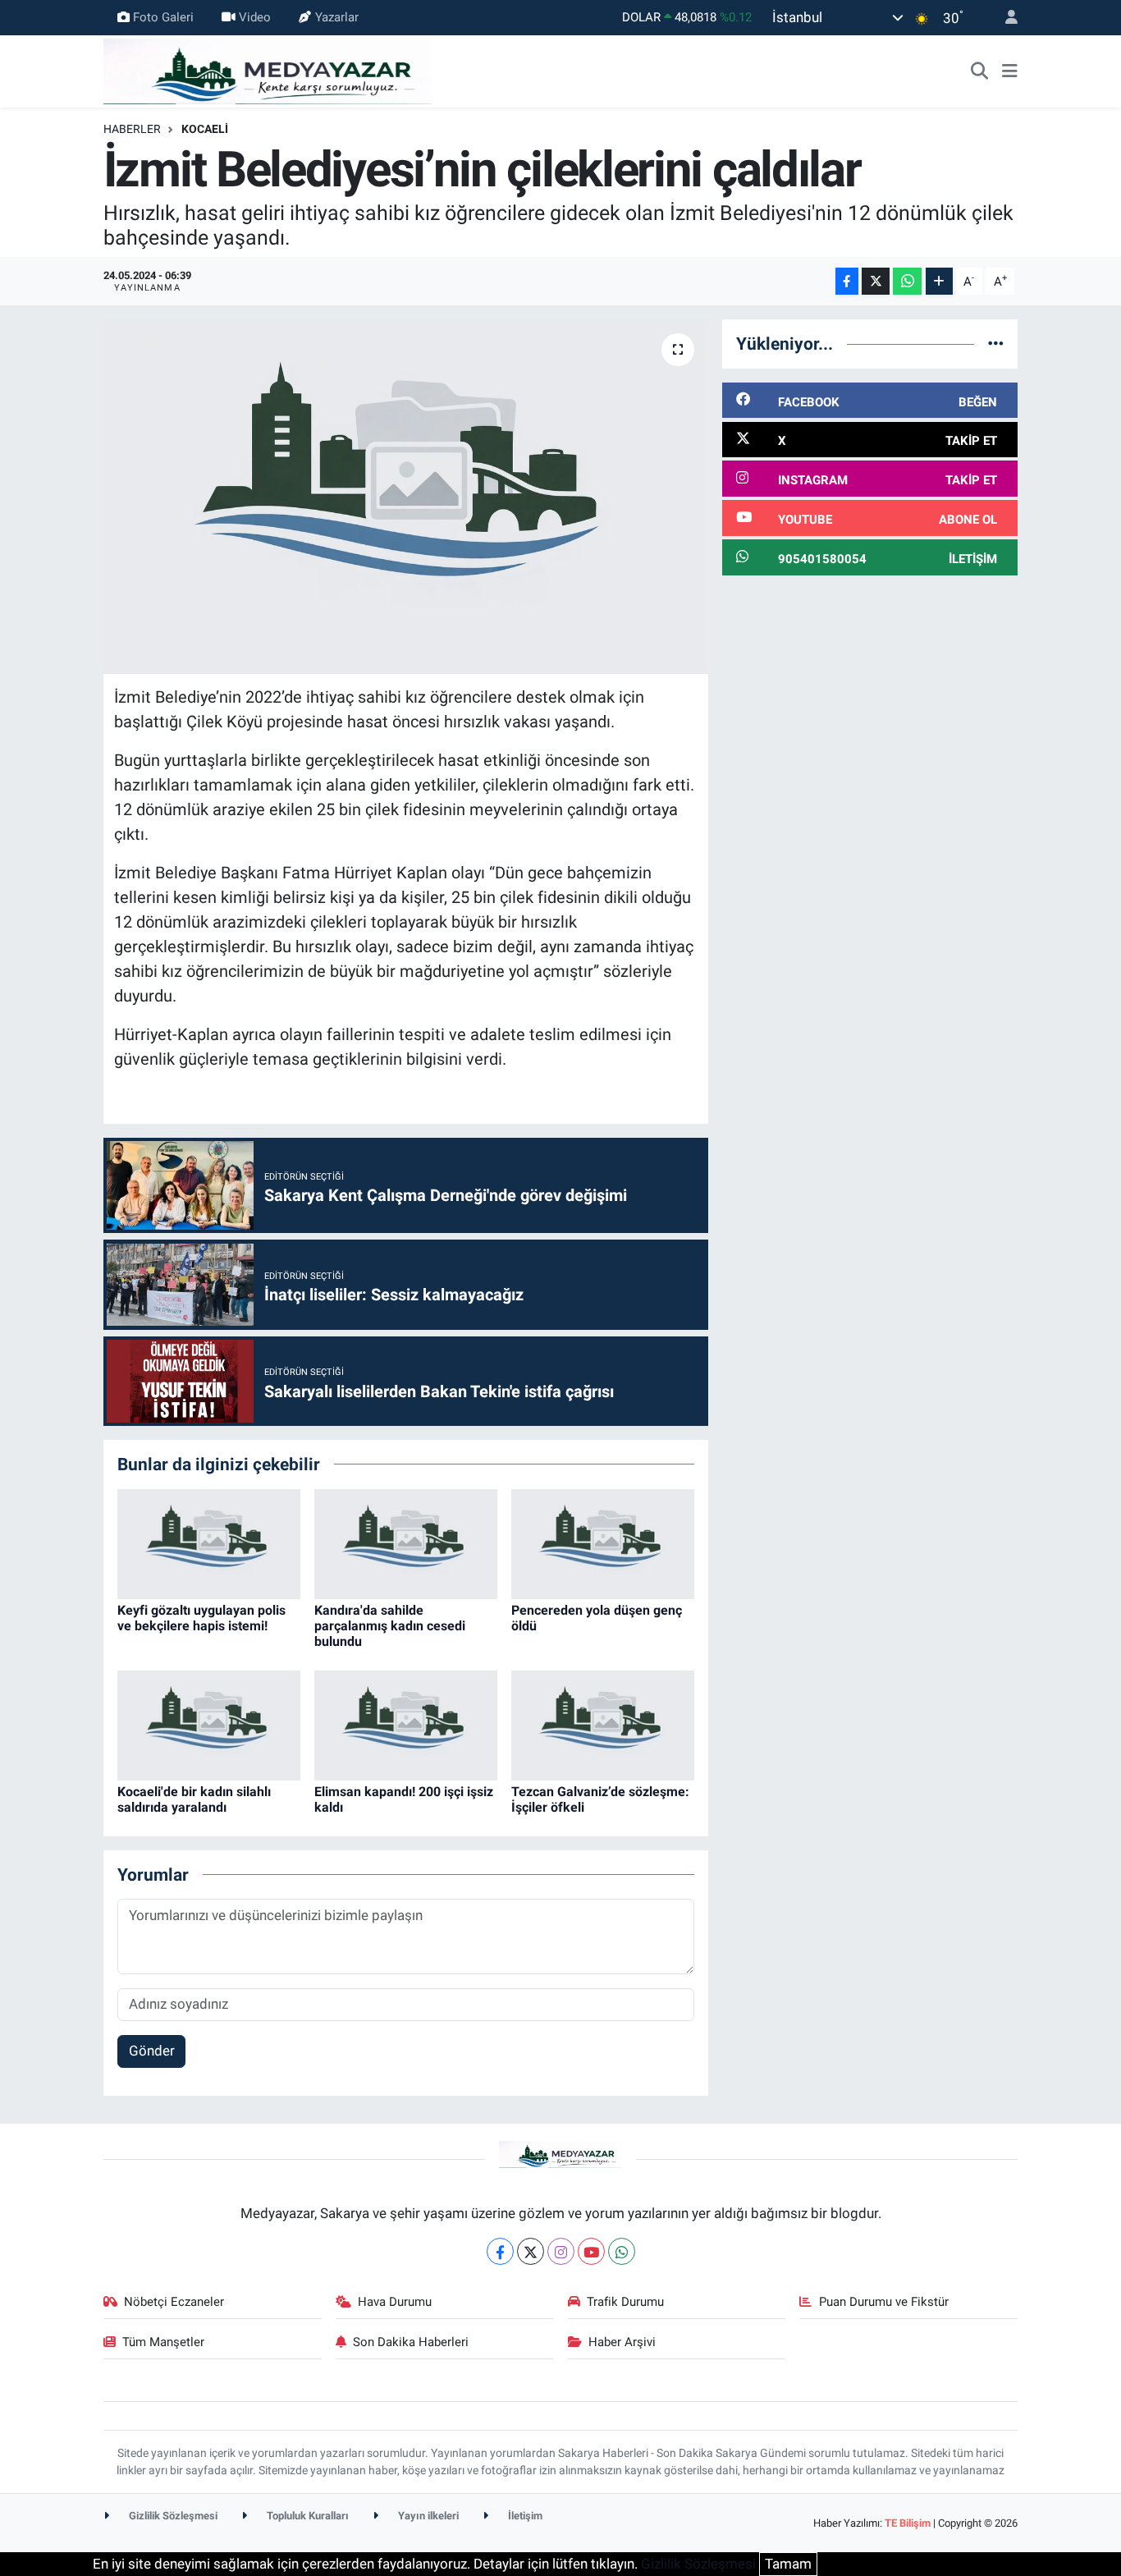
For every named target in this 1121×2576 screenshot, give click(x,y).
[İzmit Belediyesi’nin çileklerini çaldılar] (406, 497)
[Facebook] (500, 2251)
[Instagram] (561, 2251)
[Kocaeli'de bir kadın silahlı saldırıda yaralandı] (209, 1724)
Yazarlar (337, 17)
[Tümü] (996, 343)
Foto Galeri (163, 17)
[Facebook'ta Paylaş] (847, 281)
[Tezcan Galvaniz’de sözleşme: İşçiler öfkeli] (603, 1724)
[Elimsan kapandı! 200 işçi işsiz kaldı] (406, 1724)
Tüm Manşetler (163, 2342)
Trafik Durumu (625, 2302)
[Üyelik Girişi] (1004, 18)
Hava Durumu (395, 2302)
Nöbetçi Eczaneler (174, 2302)
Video (255, 17)
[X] (531, 2251)
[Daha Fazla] (939, 281)
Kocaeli (205, 129)
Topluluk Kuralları (307, 2516)
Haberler (132, 129)
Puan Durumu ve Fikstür (884, 2302)
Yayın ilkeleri (427, 2516)
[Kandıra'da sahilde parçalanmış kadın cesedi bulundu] (406, 1542)
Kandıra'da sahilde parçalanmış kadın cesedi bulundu (390, 1626)
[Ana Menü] (1010, 71)
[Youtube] (591, 2251)
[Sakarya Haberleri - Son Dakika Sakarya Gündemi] (268, 70)
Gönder (152, 2051)
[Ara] (980, 71)
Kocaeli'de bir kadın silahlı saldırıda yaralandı (194, 1799)
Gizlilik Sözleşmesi (172, 2516)
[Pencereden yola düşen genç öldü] (603, 1542)
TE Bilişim (908, 2523)
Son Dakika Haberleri (411, 2342)
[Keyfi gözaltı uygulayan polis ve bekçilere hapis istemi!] (209, 1542)
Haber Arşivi (622, 2342)
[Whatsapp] (622, 2251)
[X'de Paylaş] (876, 281)
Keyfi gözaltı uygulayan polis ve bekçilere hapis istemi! (201, 1618)
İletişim (524, 2516)
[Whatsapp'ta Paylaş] (907, 281)
